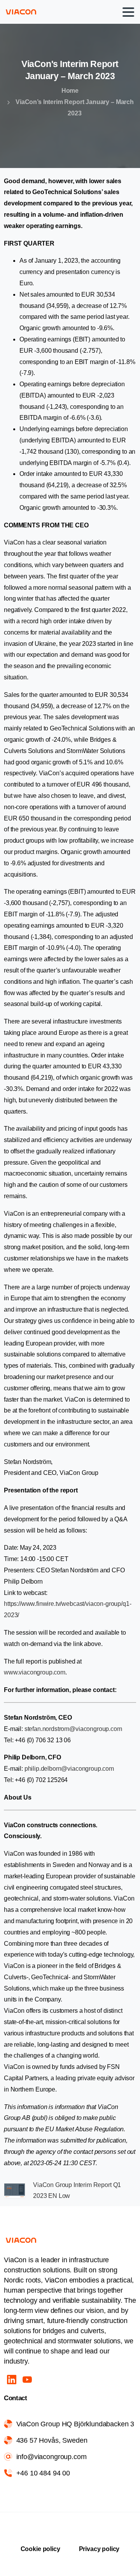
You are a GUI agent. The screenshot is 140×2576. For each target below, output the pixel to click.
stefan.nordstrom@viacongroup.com (74, 1729)
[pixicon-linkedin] (12, 2379)
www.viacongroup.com (35, 1672)
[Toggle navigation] (128, 12)
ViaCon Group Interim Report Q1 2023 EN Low (77, 2191)
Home (70, 91)
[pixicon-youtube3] (27, 2379)
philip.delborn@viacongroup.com (69, 1769)
